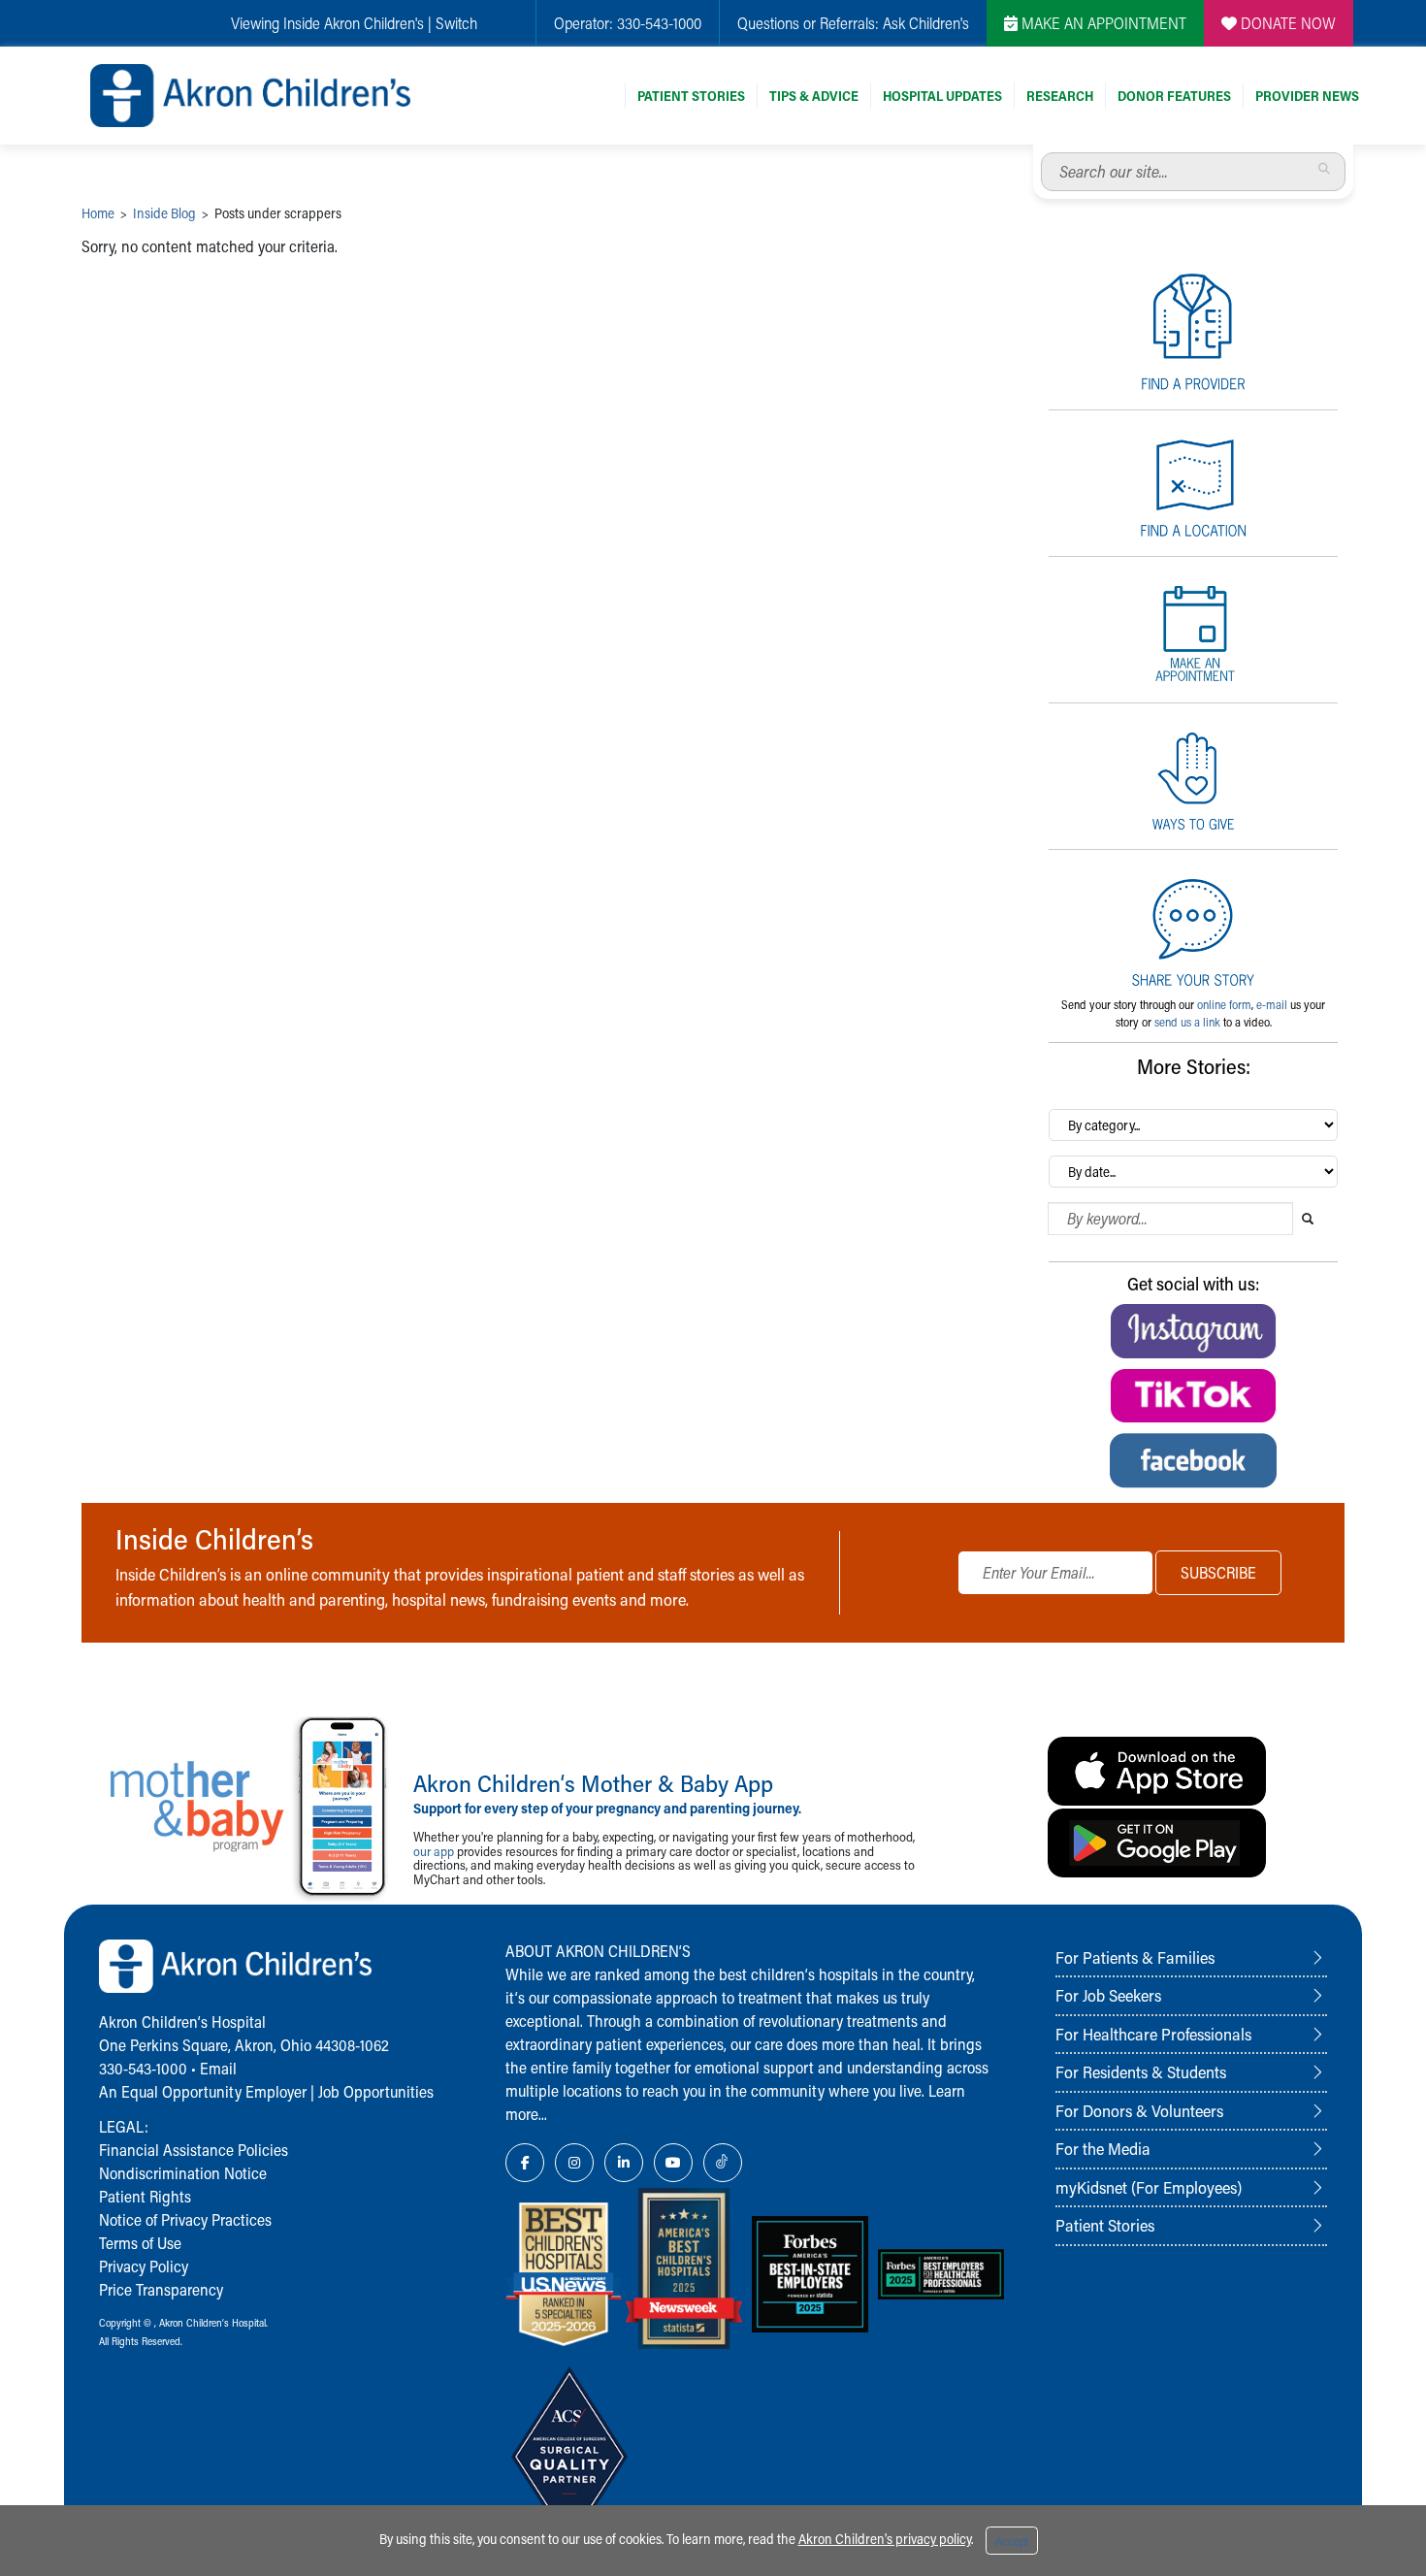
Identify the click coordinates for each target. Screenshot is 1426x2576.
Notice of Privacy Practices (185, 2219)
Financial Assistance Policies (194, 2150)
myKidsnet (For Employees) (1149, 2187)
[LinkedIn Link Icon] (624, 2163)
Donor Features (1174, 96)
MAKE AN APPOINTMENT (1102, 23)
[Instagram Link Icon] (574, 2163)
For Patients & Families (1135, 1957)
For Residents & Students (1141, 2071)
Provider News (1307, 96)
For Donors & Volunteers (1139, 2110)
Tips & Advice (814, 96)
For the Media (1103, 2148)
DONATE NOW (1286, 23)
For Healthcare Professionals (1153, 2034)
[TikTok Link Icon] (723, 2163)
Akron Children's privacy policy (885, 2539)
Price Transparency (161, 2289)
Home (98, 213)
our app (434, 1851)
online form (1224, 1004)
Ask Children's (926, 23)
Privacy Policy (144, 2266)
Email (218, 2068)
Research (1060, 96)
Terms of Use (140, 2243)
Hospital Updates (942, 96)
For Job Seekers (1108, 1995)
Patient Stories (691, 96)
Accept (1012, 2541)
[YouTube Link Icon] (673, 2163)
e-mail (1272, 1004)
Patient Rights (145, 2196)
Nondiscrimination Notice (183, 2173)
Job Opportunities (376, 2091)
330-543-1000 (659, 23)
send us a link (1187, 1022)
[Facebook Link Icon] (525, 2163)
